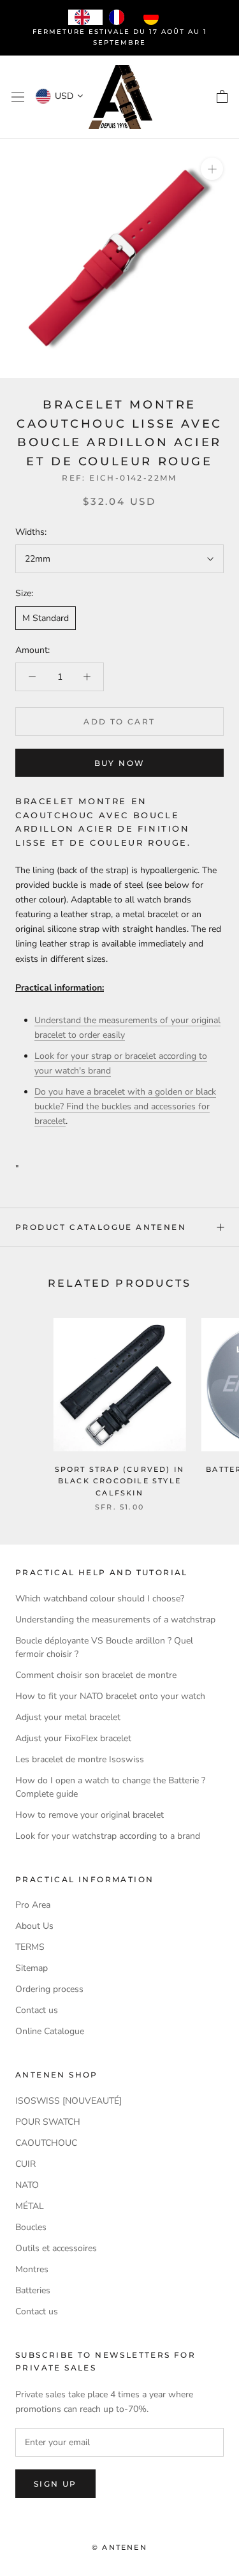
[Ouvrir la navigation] (18, 97)
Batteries (33, 2290)
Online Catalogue (50, 2031)
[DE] (154, 17)
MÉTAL (30, 2206)
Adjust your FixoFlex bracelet (73, 1738)
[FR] (120, 17)
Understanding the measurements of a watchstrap (115, 1620)
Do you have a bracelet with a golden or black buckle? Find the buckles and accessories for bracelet (125, 1106)
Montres (32, 2269)
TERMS (30, 1947)
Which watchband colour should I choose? (100, 1599)
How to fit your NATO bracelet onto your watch (110, 1696)
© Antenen (119, 2547)
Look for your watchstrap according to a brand (108, 1836)
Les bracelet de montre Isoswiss (80, 1759)
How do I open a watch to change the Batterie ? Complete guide (110, 1787)
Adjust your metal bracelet (68, 1717)
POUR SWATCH (48, 2122)
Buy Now (120, 763)
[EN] (85, 17)
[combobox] (85, 17)
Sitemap (32, 1968)
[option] (120, 17)
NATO (27, 2185)
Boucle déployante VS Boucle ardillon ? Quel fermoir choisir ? (104, 1647)
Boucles (31, 2227)
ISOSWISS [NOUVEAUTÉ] (69, 2101)
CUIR (25, 2164)
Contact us (37, 2010)
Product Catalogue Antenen (101, 1227)
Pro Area (33, 1905)
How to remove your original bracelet (90, 1815)
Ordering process (49, 1989)
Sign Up (55, 2484)
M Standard (46, 618)
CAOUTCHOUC (46, 2143)
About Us (34, 1926)
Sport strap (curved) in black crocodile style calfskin (120, 1481)
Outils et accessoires (56, 2248)
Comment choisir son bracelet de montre (96, 1675)
